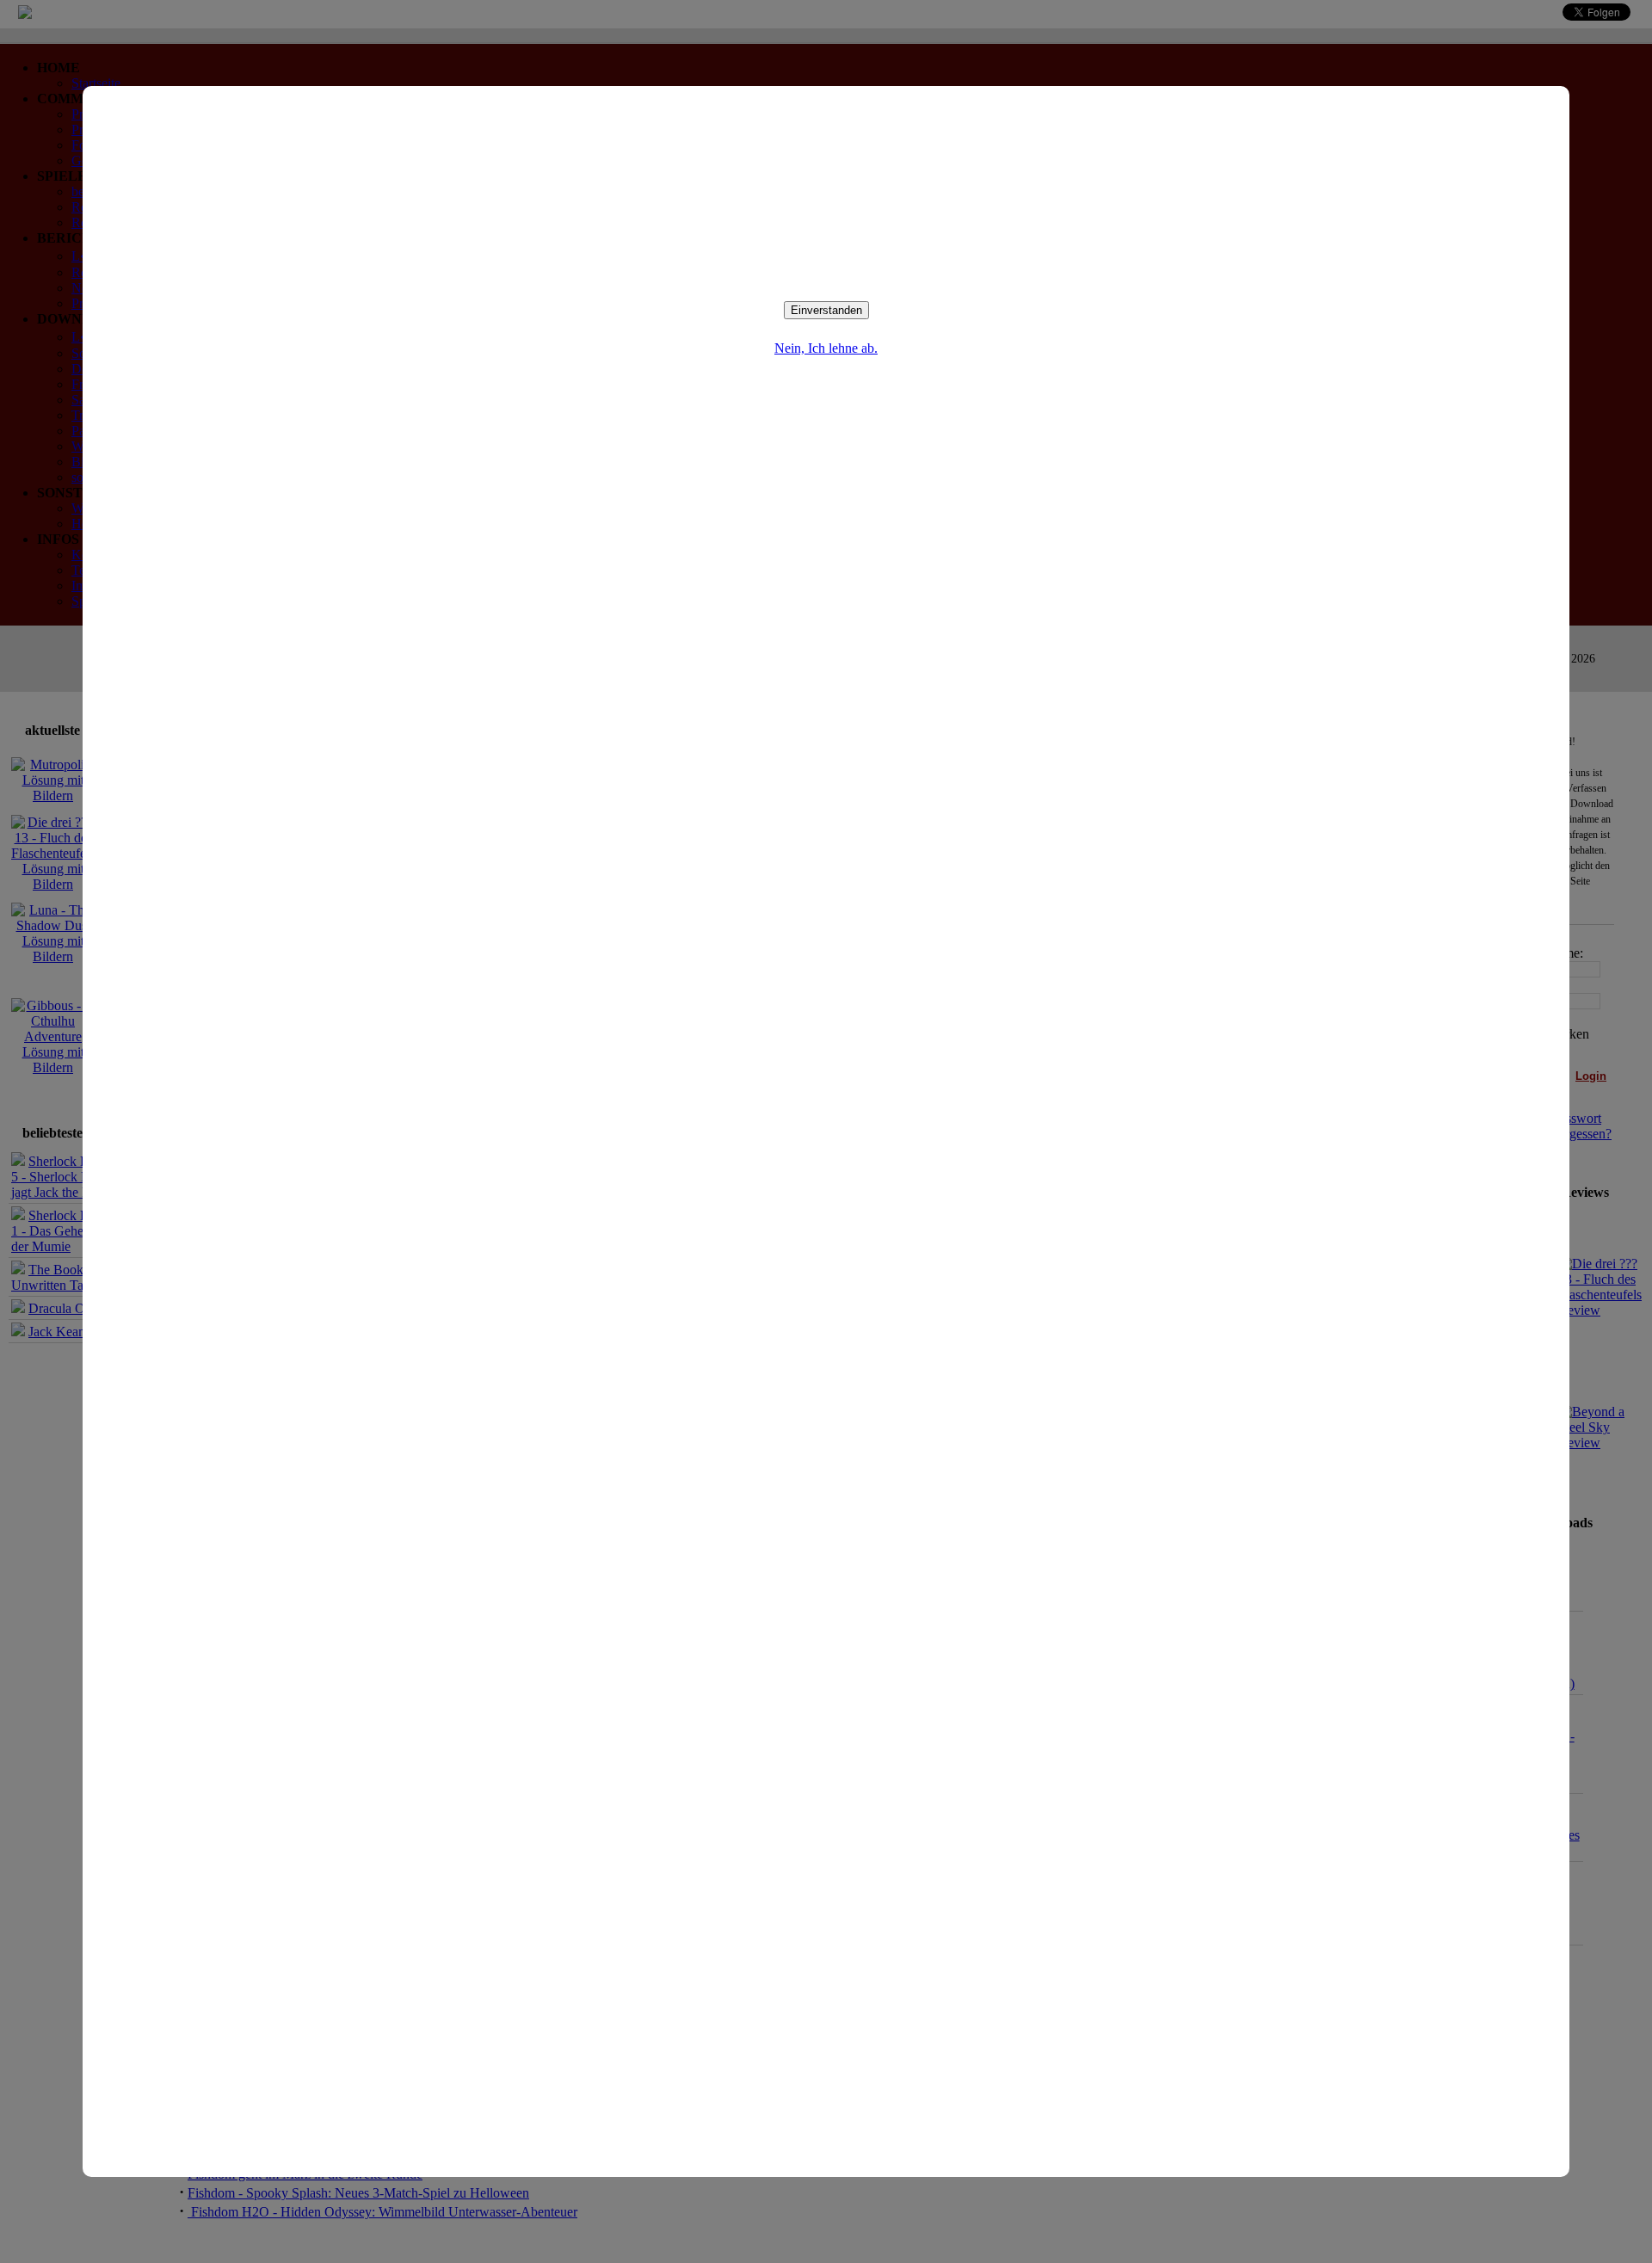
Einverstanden (826, 310)
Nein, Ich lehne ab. (826, 348)
